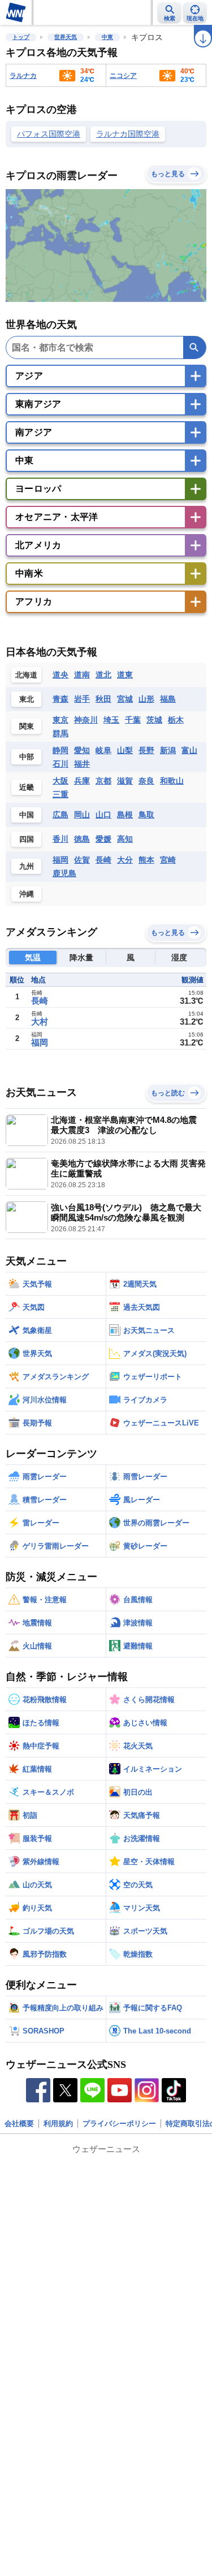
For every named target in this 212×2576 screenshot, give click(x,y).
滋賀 (125, 781)
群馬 (60, 733)
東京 (60, 720)
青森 (60, 699)
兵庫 (82, 781)
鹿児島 (64, 873)
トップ (21, 37)
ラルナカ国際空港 (128, 134)
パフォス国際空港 (49, 134)
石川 (60, 764)
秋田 (103, 699)
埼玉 (111, 720)
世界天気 (66, 37)
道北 (103, 675)
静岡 (60, 750)
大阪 (60, 781)
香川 (60, 839)
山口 (103, 815)
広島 (60, 815)
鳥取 (146, 815)
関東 (27, 726)
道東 (125, 675)
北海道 (26, 675)
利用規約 (58, 2124)
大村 (40, 1022)
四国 (27, 839)
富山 (189, 750)
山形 (146, 699)
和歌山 (172, 781)
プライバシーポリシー (119, 2124)
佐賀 (82, 860)
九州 (27, 866)
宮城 (125, 699)
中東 (107, 37)
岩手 (82, 699)
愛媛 (103, 839)
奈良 (146, 781)
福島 (168, 699)
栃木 (176, 720)
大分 (125, 860)
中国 (27, 815)
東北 (27, 699)
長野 (146, 750)
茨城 (154, 720)
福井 (82, 764)
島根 (125, 815)
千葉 (133, 720)
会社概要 (19, 2124)
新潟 (168, 750)
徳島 (82, 839)
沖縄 (27, 894)
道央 (60, 675)
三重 (60, 794)
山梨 (125, 750)
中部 (27, 757)
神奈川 (86, 720)
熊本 (146, 860)
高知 (125, 839)
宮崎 (168, 860)
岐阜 (103, 750)
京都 (103, 781)
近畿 (27, 787)
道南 (82, 675)
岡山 (82, 815)
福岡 (60, 860)
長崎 (103, 860)
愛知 (82, 750)
